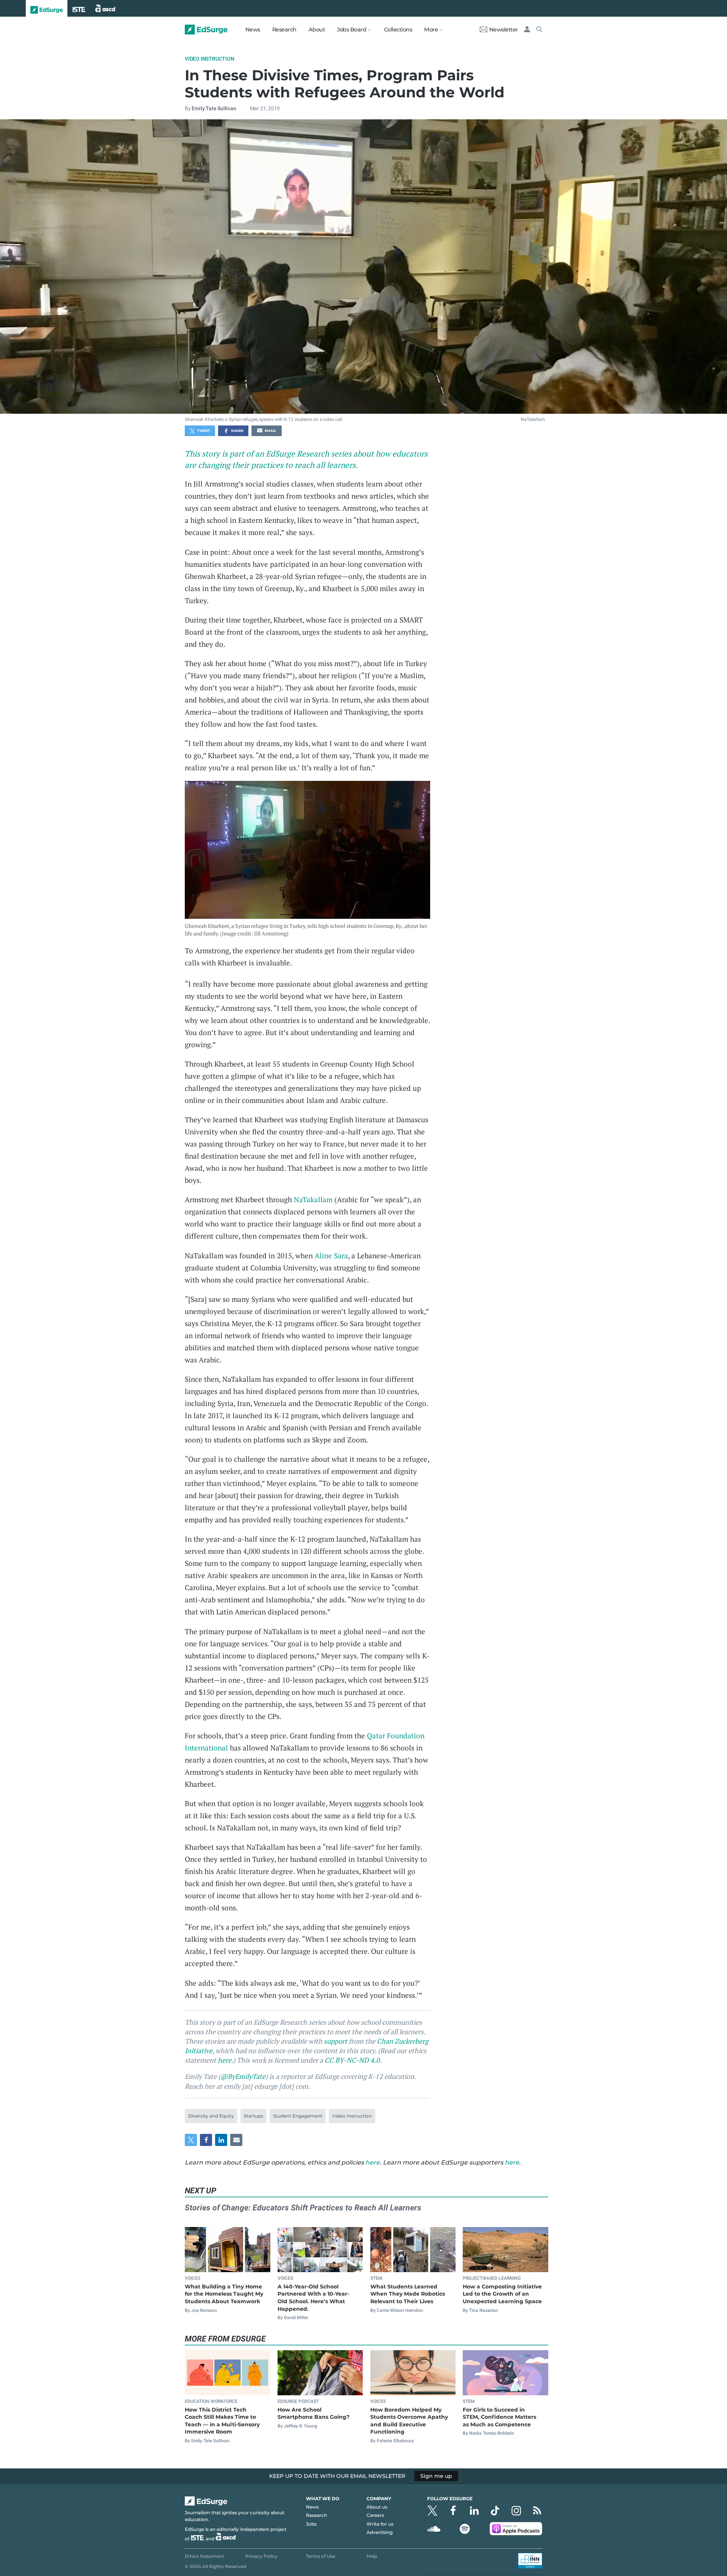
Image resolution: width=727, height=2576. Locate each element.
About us (377, 2507)
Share (237, 431)
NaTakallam (533, 419)
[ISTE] (79, 8)
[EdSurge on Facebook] (453, 2511)
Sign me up (436, 2476)
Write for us (380, 2524)
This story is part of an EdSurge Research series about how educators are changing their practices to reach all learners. (306, 459)
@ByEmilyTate (243, 2076)
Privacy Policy (261, 2556)
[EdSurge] (47, 8)
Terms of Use (321, 2556)
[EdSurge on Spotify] (465, 2529)
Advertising (380, 2532)
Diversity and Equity (211, 2116)
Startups (254, 2116)
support (335, 2041)
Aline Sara (331, 1255)
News (253, 30)
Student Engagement (298, 2116)
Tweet (204, 431)
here (225, 2060)
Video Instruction (210, 59)
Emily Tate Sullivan (214, 108)
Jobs (311, 2524)
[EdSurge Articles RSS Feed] (537, 2511)
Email (270, 431)
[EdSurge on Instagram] (516, 2511)
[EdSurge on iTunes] (516, 2529)
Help (372, 2556)
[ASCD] (106, 8)
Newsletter (504, 30)
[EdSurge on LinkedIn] (474, 2511)
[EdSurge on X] (432, 2511)
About (317, 30)
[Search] (539, 30)
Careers (375, 2515)
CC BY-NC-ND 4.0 (352, 2060)
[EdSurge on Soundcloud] (434, 2529)
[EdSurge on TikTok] (495, 2511)
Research (284, 30)
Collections (398, 30)
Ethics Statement (204, 2556)
